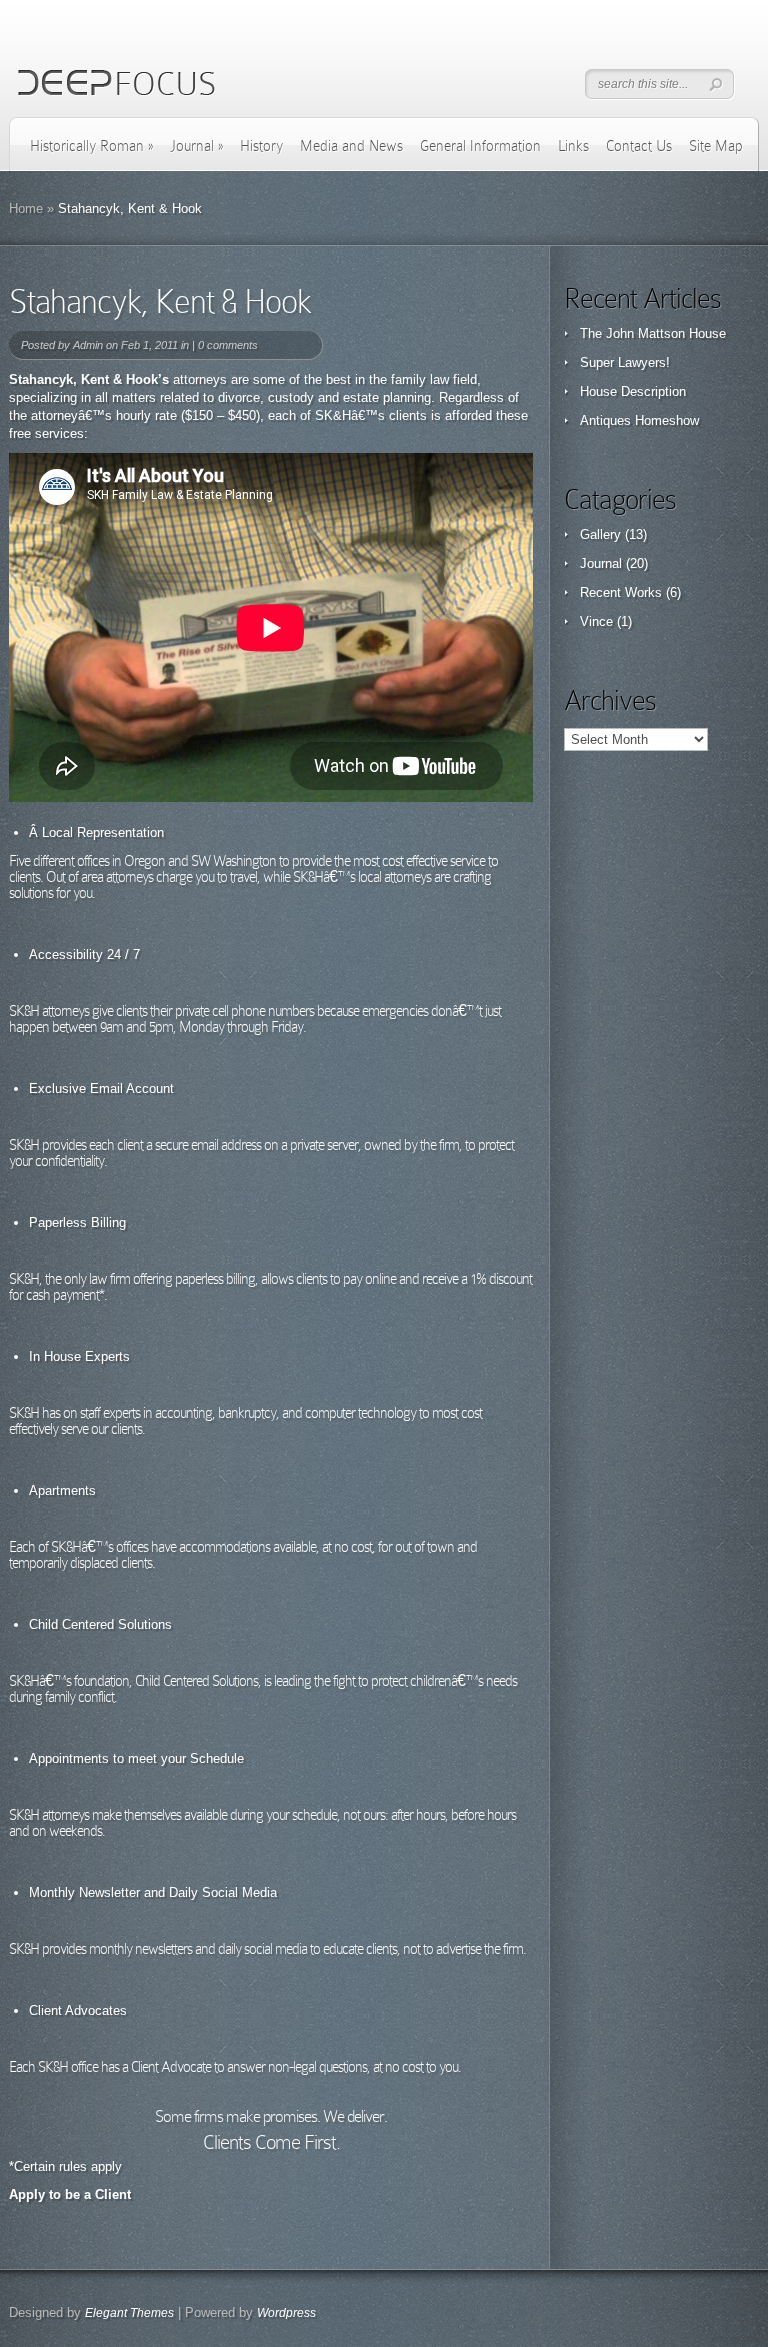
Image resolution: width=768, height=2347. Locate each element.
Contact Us (639, 146)
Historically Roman (91, 146)
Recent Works (621, 592)
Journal (196, 146)
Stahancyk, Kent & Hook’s (89, 379)
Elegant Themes (129, 2313)
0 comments (228, 345)
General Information (480, 146)
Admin (88, 345)
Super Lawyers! (625, 362)
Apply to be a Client (70, 2194)
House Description (633, 391)
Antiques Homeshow (639, 420)
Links (573, 146)
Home (26, 208)
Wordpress (286, 2313)
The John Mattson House (653, 333)
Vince (596, 621)
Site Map (716, 146)
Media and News (351, 146)
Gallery (600, 534)
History (261, 146)
